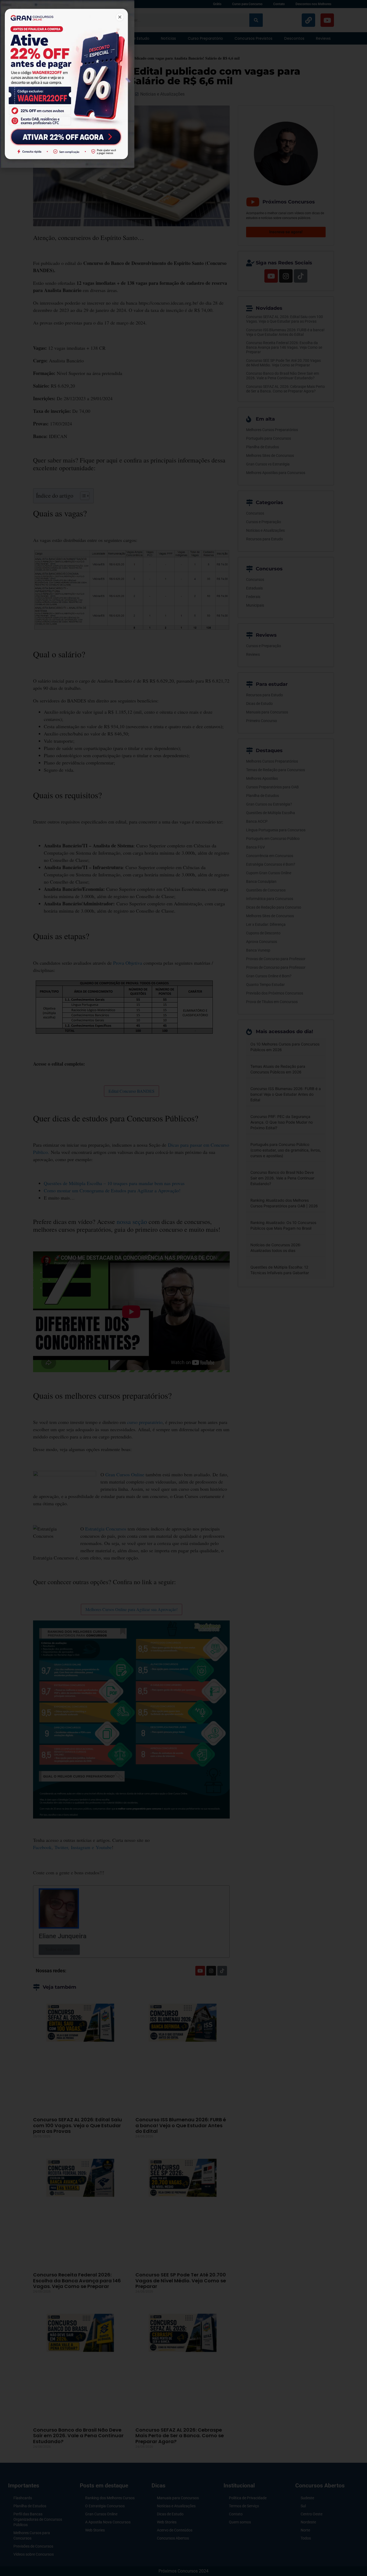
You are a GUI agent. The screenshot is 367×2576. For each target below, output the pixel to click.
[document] (183, 1288)
